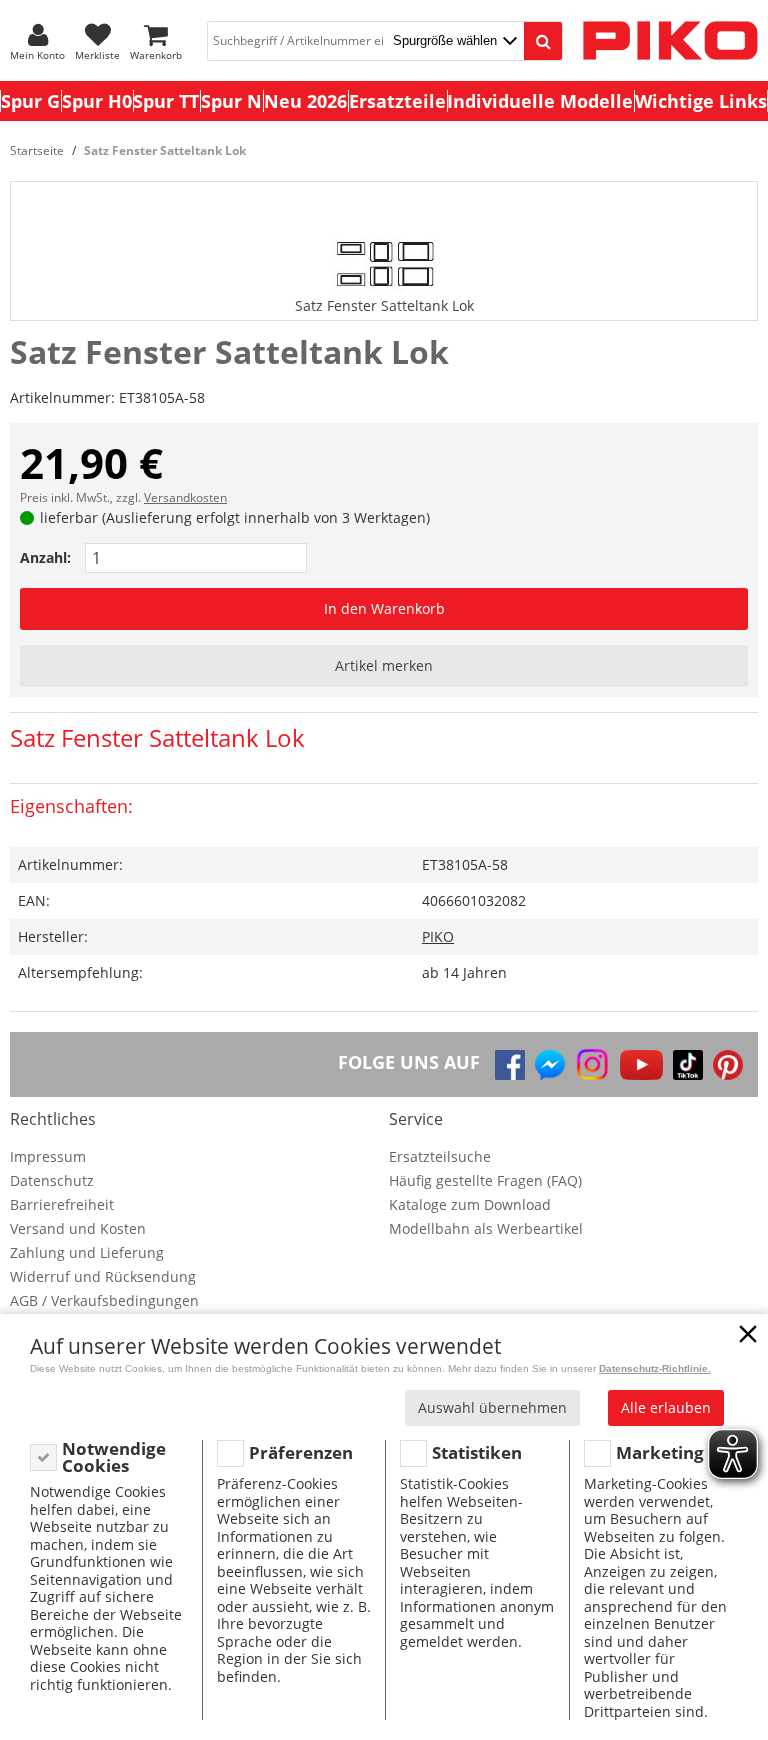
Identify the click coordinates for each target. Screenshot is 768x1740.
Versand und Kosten (78, 1228)
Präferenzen (301, 1452)
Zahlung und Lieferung (87, 1252)
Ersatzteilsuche (440, 1156)
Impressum (48, 1156)
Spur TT (166, 101)
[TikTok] (688, 1065)
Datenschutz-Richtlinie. (655, 1368)
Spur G (30, 101)
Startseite (37, 150)
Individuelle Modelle (540, 101)
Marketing (660, 1452)
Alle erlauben (666, 1407)
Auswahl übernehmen (492, 1407)
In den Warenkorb (384, 608)
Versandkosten (185, 497)
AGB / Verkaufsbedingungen (104, 1300)
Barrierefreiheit (62, 1204)
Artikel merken (384, 665)
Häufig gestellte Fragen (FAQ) (485, 1180)
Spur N (231, 101)
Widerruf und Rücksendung (103, 1276)
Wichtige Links (701, 101)
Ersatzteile (397, 101)
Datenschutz (52, 1180)
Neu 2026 (305, 101)
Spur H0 (97, 101)
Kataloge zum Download (470, 1204)
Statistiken (477, 1452)
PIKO (438, 936)
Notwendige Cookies (114, 1457)
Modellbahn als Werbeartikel (486, 1228)
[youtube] (641, 1065)
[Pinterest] (728, 1065)
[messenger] (550, 1065)
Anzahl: (45, 557)
